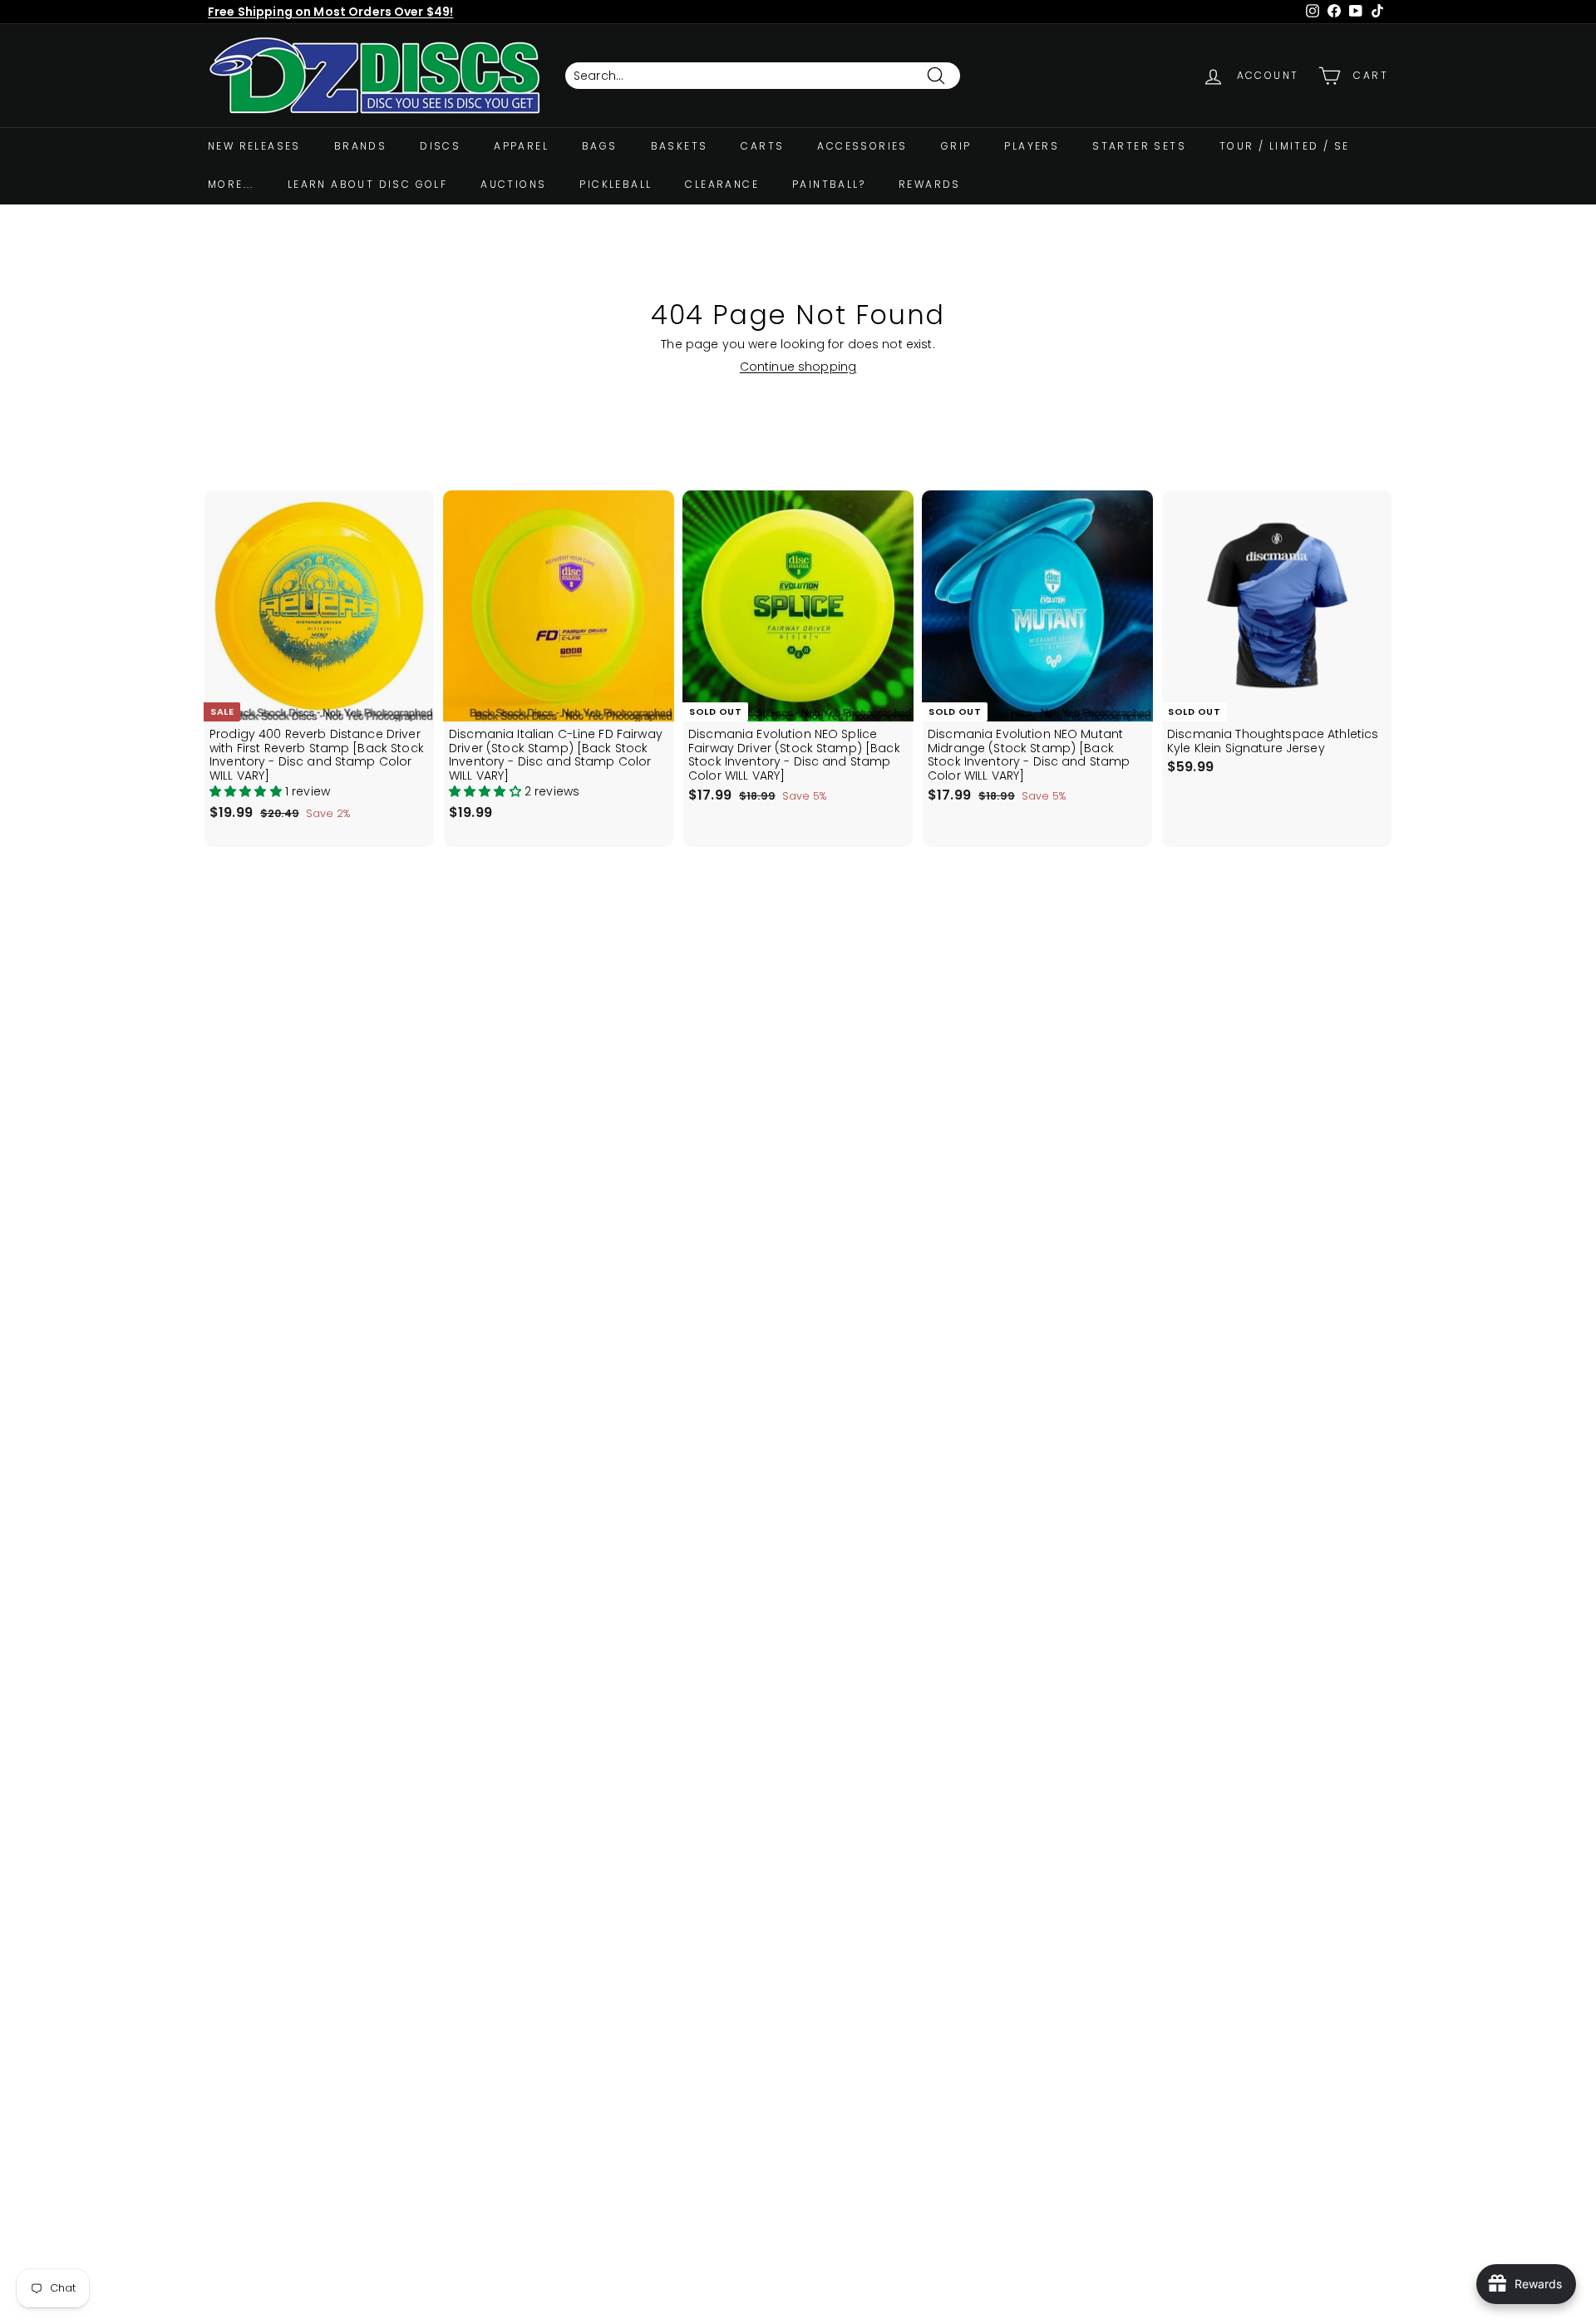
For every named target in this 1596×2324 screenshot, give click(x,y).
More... (231, 184)
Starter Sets (1139, 146)
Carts (762, 146)
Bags (600, 146)
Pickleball (616, 184)
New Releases (254, 146)
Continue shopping (798, 367)
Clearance (722, 184)
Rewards (930, 184)
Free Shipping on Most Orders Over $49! (330, 12)
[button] (247, 791)
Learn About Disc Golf (367, 184)
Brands (360, 146)
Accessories (862, 146)
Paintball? (829, 184)
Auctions (513, 184)
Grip (956, 146)
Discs (440, 146)
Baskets (680, 146)
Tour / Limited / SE (1285, 146)
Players (1032, 146)
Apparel (521, 146)
